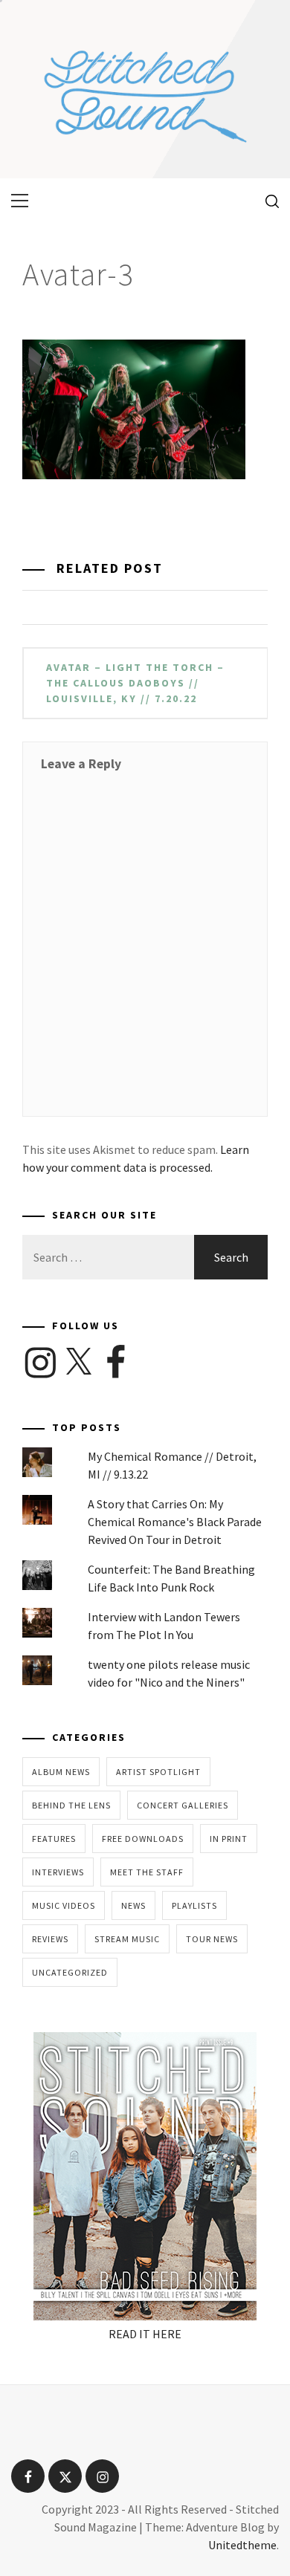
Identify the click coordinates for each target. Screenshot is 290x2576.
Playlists (194, 1905)
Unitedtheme (242, 2545)
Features (54, 1839)
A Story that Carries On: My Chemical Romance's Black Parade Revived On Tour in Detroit (175, 1522)
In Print (229, 1839)
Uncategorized (70, 1972)
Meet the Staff (147, 1872)
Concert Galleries (183, 1805)
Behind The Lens (71, 1805)
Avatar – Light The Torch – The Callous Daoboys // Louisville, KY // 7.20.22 (135, 683)
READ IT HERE (145, 2334)
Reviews (50, 1939)
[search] (267, 201)
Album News (61, 1772)
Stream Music (127, 1939)
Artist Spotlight (158, 1772)
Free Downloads (143, 1839)
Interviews (58, 1872)
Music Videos (64, 1905)
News (133, 1905)
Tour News (212, 1939)
